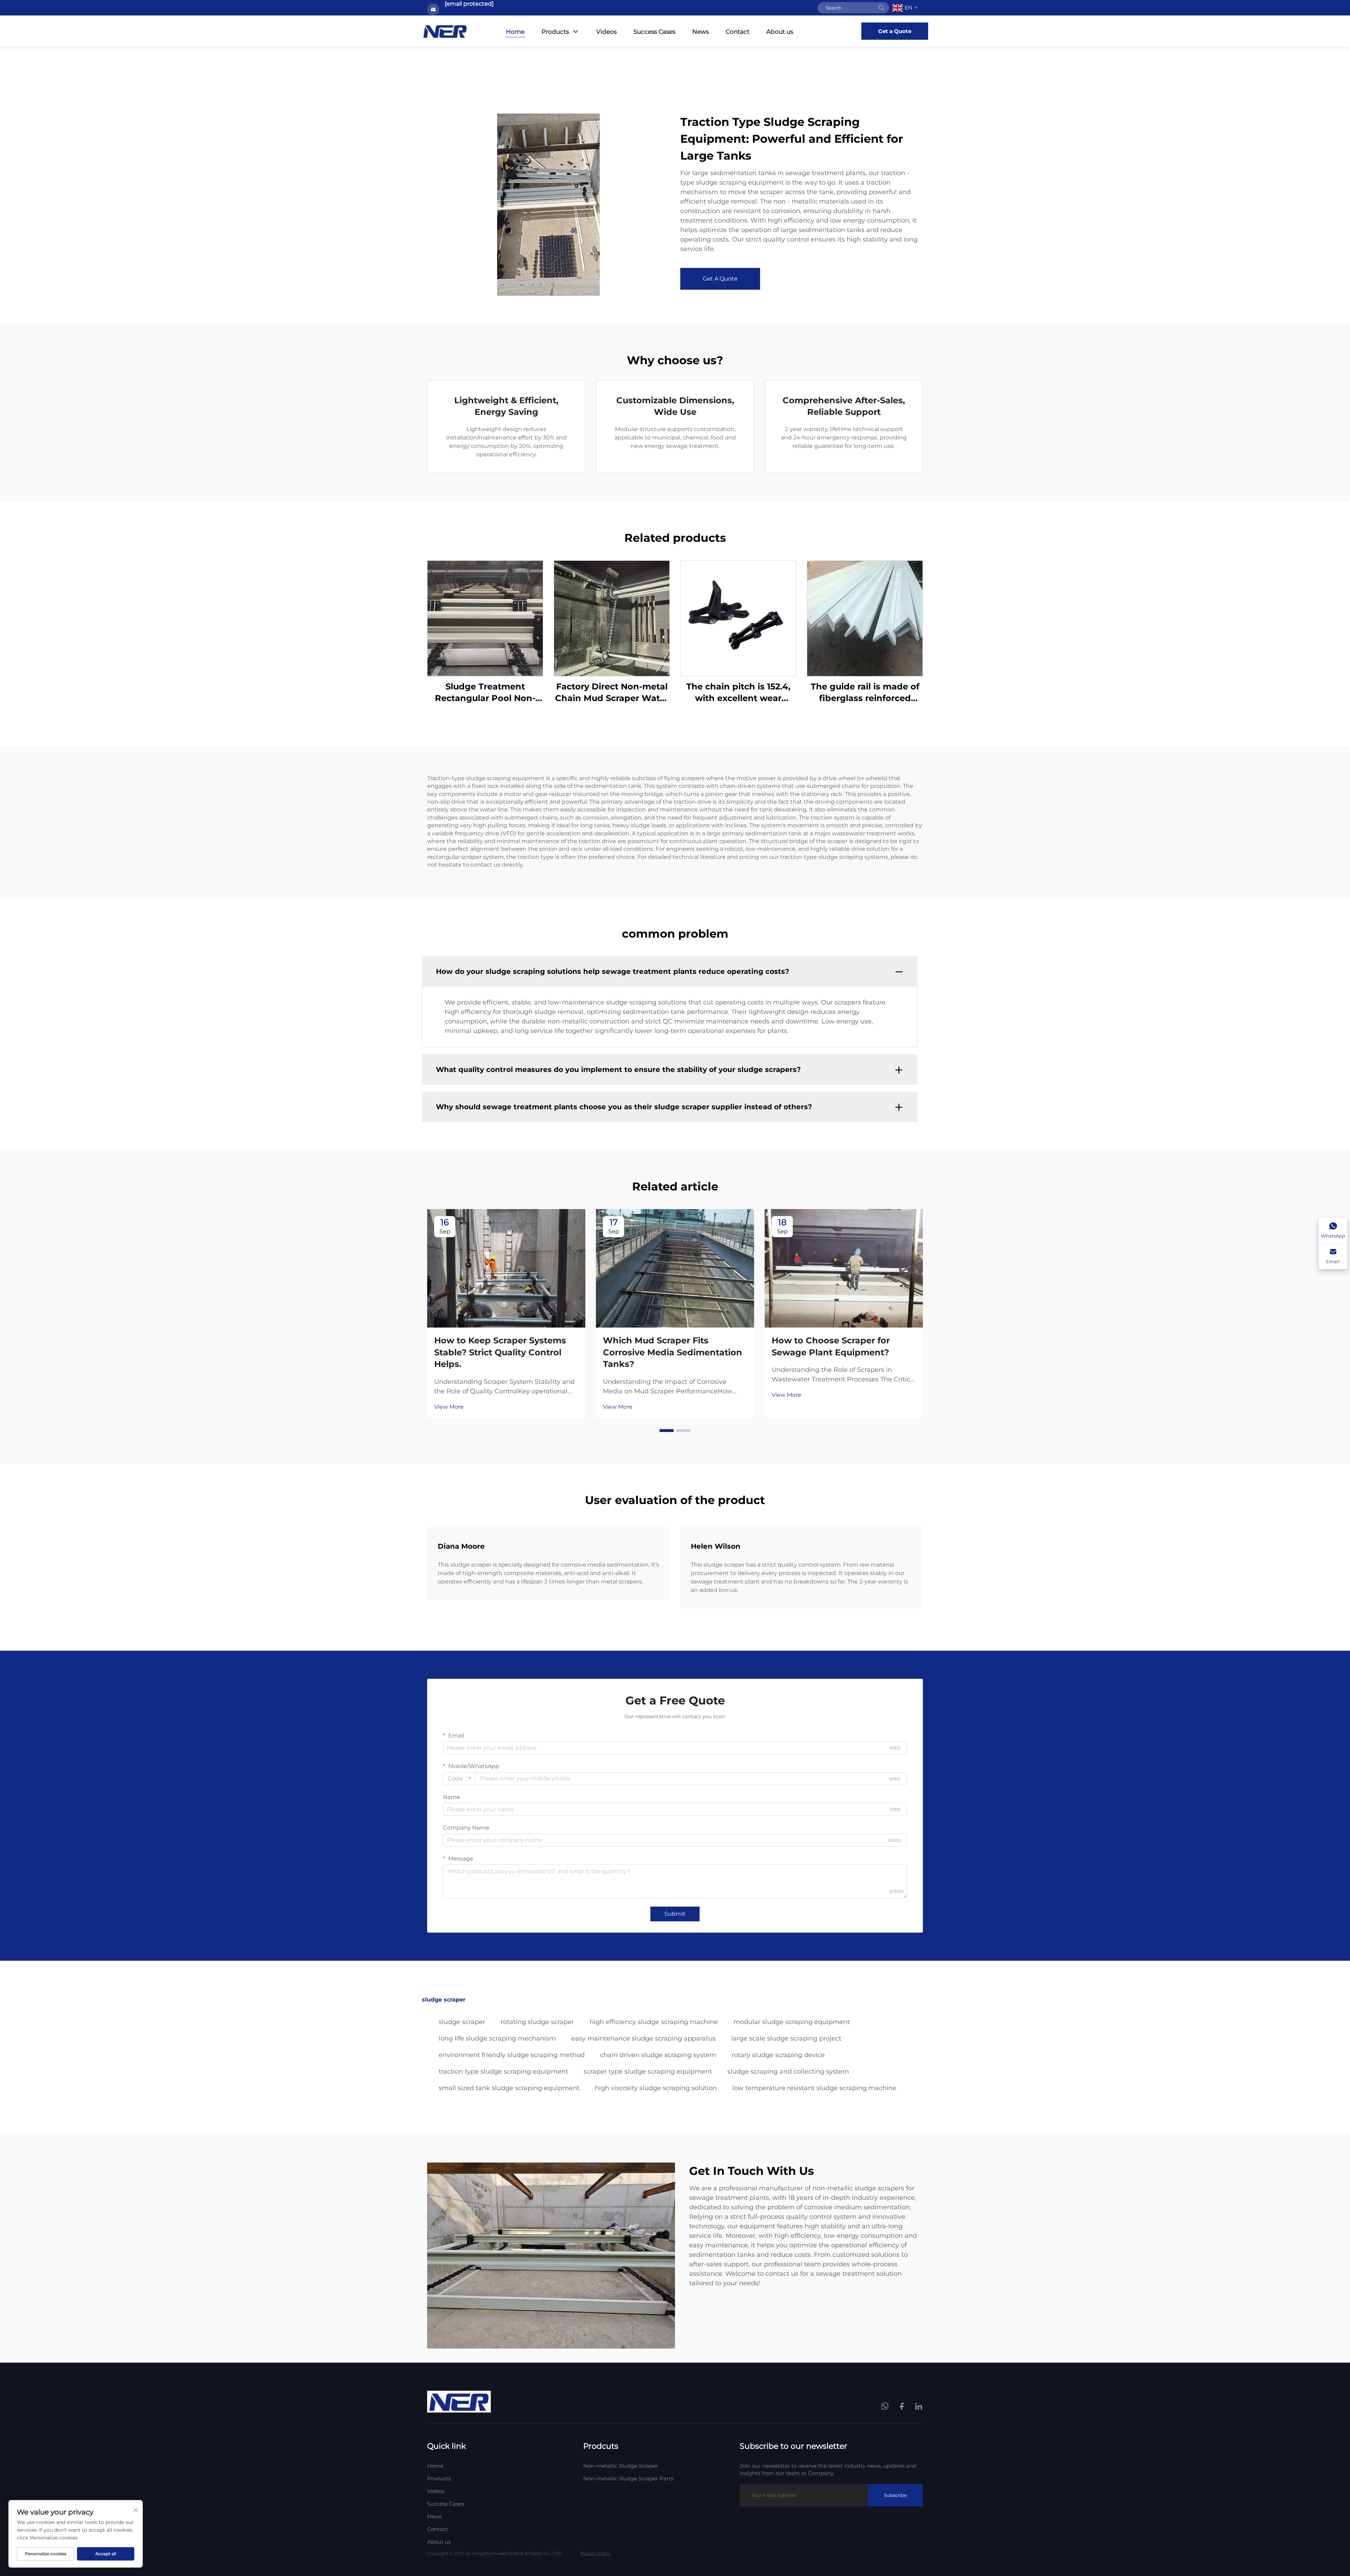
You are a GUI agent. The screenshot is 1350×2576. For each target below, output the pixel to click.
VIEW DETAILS (485, 618)
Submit (675, 1914)
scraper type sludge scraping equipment (648, 2071)
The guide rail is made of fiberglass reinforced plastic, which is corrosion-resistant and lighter (865, 693)
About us (780, 32)
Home (515, 32)
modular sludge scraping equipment (792, 2022)
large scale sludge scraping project (786, 2038)
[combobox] (459, 1779)
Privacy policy (596, 2553)
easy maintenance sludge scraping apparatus (644, 2038)
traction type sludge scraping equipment (503, 2071)
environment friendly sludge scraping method (512, 2055)
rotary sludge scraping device (778, 2055)
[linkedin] (919, 2407)
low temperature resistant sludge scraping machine (814, 2088)
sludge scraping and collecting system (788, 2071)
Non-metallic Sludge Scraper (621, 2466)
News (700, 32)
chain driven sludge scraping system (658, 2055)
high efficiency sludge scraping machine (654, 2022)
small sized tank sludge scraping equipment (509, 2088)
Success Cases (654, 32)
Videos (606, 32)
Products (555, 32)
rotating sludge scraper (537, 2022)
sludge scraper (462, 2022)
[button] (667, 1431)
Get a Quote (895, 31)
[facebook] (902, 2407)
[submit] (881, 8)
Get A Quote (720, 279)
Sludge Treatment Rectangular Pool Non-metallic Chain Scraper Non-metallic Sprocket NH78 (485, 693)
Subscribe (895, 2495)
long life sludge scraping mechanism (497, 2038)
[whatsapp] (886, 2407)
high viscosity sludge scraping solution (656, 2088)
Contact (738, 32)
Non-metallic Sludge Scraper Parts (628, 2478)
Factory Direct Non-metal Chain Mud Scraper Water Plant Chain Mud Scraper (612, 693)
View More (449, 1407)
